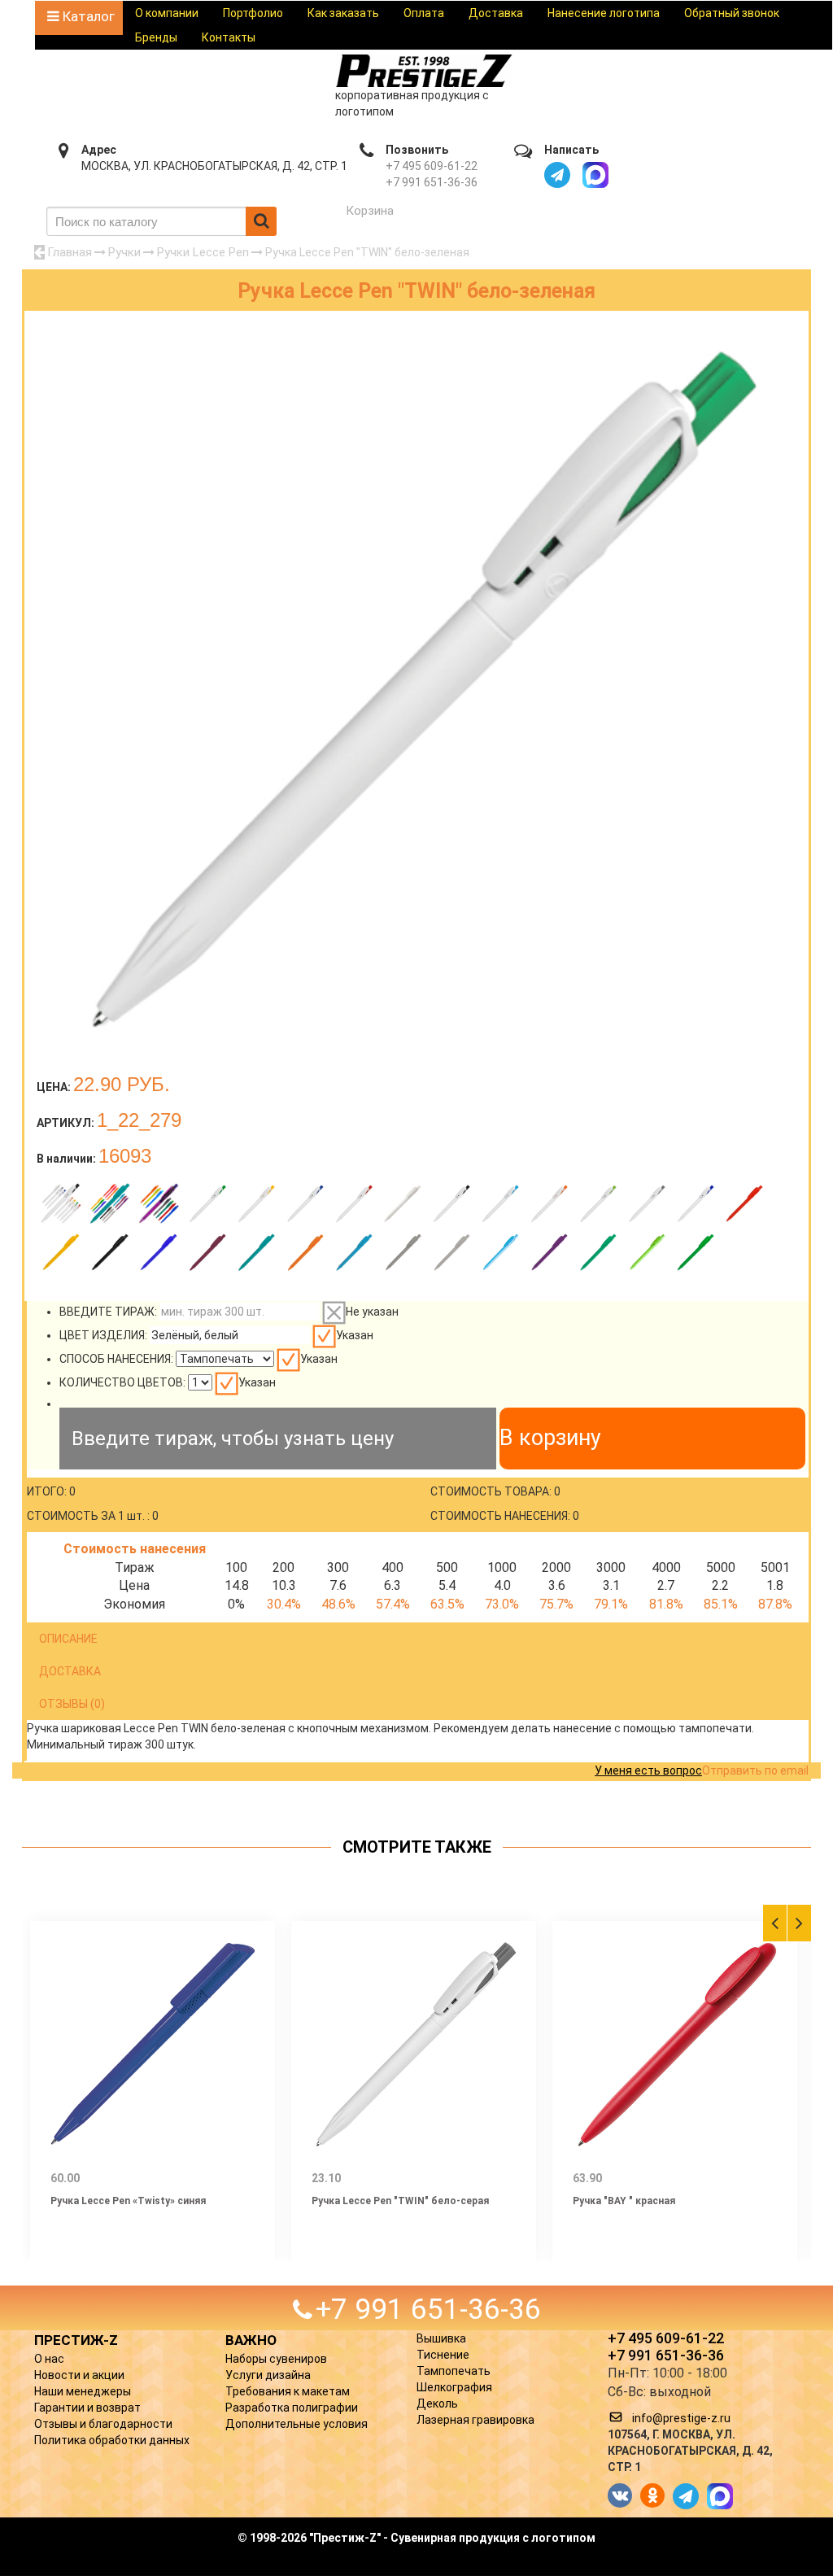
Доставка (496, 13)
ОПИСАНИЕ (68, 1639)
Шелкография (454, 2387)
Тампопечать (454, 2371)
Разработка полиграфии (292, 2408)
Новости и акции (79, 2375)
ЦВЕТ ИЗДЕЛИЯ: (103, 1335)
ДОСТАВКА (70, 1671)
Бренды (156, 37)
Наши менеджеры (83, 2391)
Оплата (424, 13)
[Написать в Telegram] (557, 175)
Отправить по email (755, 1770)
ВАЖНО (251, 2340)
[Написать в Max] (595, 175)
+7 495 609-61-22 (432, 166)
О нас (49, 2359)
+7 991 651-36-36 (432, 182)
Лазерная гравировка (475, 2420)
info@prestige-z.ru (681, 2418)
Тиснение (443, 2355)
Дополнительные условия (297, 2424)
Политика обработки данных (112, 2440)
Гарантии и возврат (87, 2408)
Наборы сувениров (276, 2359)
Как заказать (343, 13)
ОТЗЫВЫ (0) (72, 1704)
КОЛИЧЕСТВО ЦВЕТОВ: (122, 1382)
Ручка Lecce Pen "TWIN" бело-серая (400, 2201)
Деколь (437, 2404)
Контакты (229, 37)
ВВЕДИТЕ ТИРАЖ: (108, 1312)
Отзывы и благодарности (103, 2424)
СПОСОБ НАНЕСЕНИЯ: (116, 1359)
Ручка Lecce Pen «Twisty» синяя (128, 2201)
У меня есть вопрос (648, 1770)
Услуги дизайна (268, 2375)
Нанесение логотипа (604, 13)
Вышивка (441, 2338)
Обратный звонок (732, 13)
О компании (167, 13)
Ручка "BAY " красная (624, 2201)
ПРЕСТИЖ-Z (76, 2340)
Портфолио (253, 13)
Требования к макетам (288, 2391)
